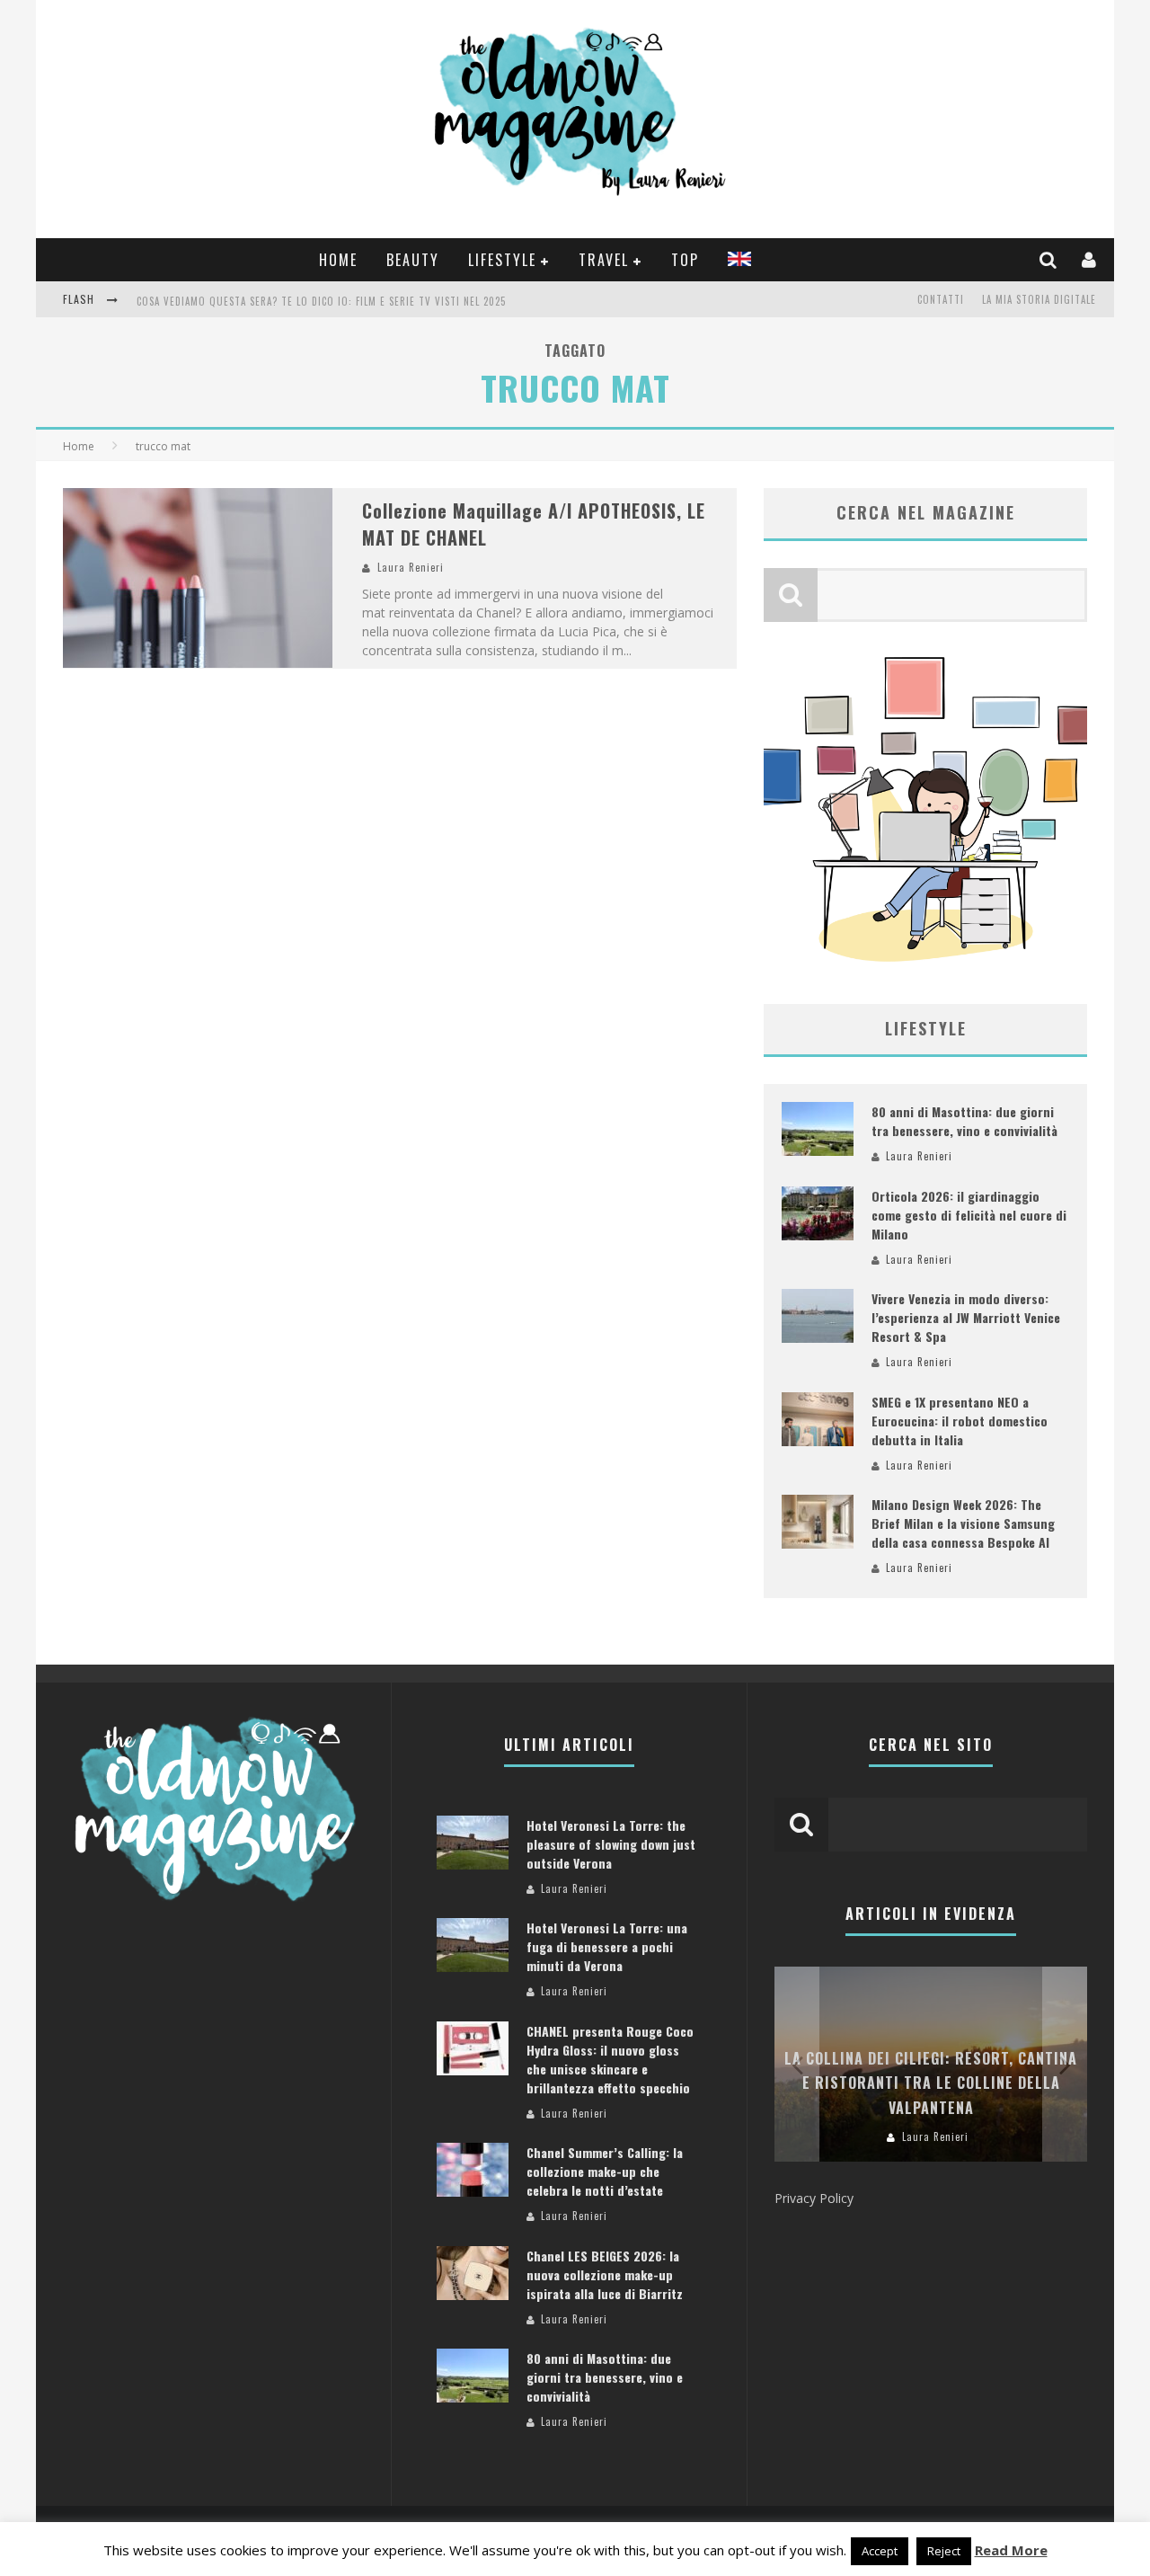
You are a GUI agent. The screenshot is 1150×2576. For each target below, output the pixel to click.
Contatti (941, 299)
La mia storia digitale (1039, 299)
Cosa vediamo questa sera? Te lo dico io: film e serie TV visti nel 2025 (321, 301)
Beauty (413, 260)
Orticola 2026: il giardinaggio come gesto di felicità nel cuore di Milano (969, 1215)
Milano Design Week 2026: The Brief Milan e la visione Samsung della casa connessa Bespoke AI (963, 1523)
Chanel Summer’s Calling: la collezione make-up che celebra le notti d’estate (605, 2171)
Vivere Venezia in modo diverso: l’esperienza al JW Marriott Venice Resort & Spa (966, 1317)
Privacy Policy (814, 2198)
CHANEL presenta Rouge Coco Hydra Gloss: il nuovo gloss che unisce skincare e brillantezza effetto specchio (610, 2059)
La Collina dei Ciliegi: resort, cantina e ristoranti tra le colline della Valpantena (931, 2083)
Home (338, 260)
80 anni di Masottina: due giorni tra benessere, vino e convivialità (964, 1121)
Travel (604, 260)
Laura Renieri (411, 567)
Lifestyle (502, 260)
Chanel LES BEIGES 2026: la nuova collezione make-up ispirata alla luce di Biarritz (605, 2274)
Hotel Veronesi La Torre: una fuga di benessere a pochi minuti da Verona (607, 1946)
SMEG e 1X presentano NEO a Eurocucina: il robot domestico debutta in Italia (960, 1421)
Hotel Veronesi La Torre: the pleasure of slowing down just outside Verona (611, 1844)
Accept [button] (880, 2551)
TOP (685, 260)
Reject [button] (944, 2551)
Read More (1011, 2550)
